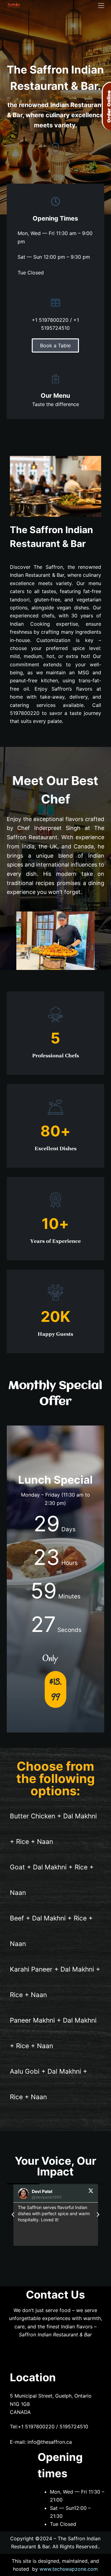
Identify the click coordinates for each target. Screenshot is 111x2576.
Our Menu (55, 396)
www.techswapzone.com (69, 2569)
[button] (13, 2215)
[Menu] (101, 6)
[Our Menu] (55, 379)
